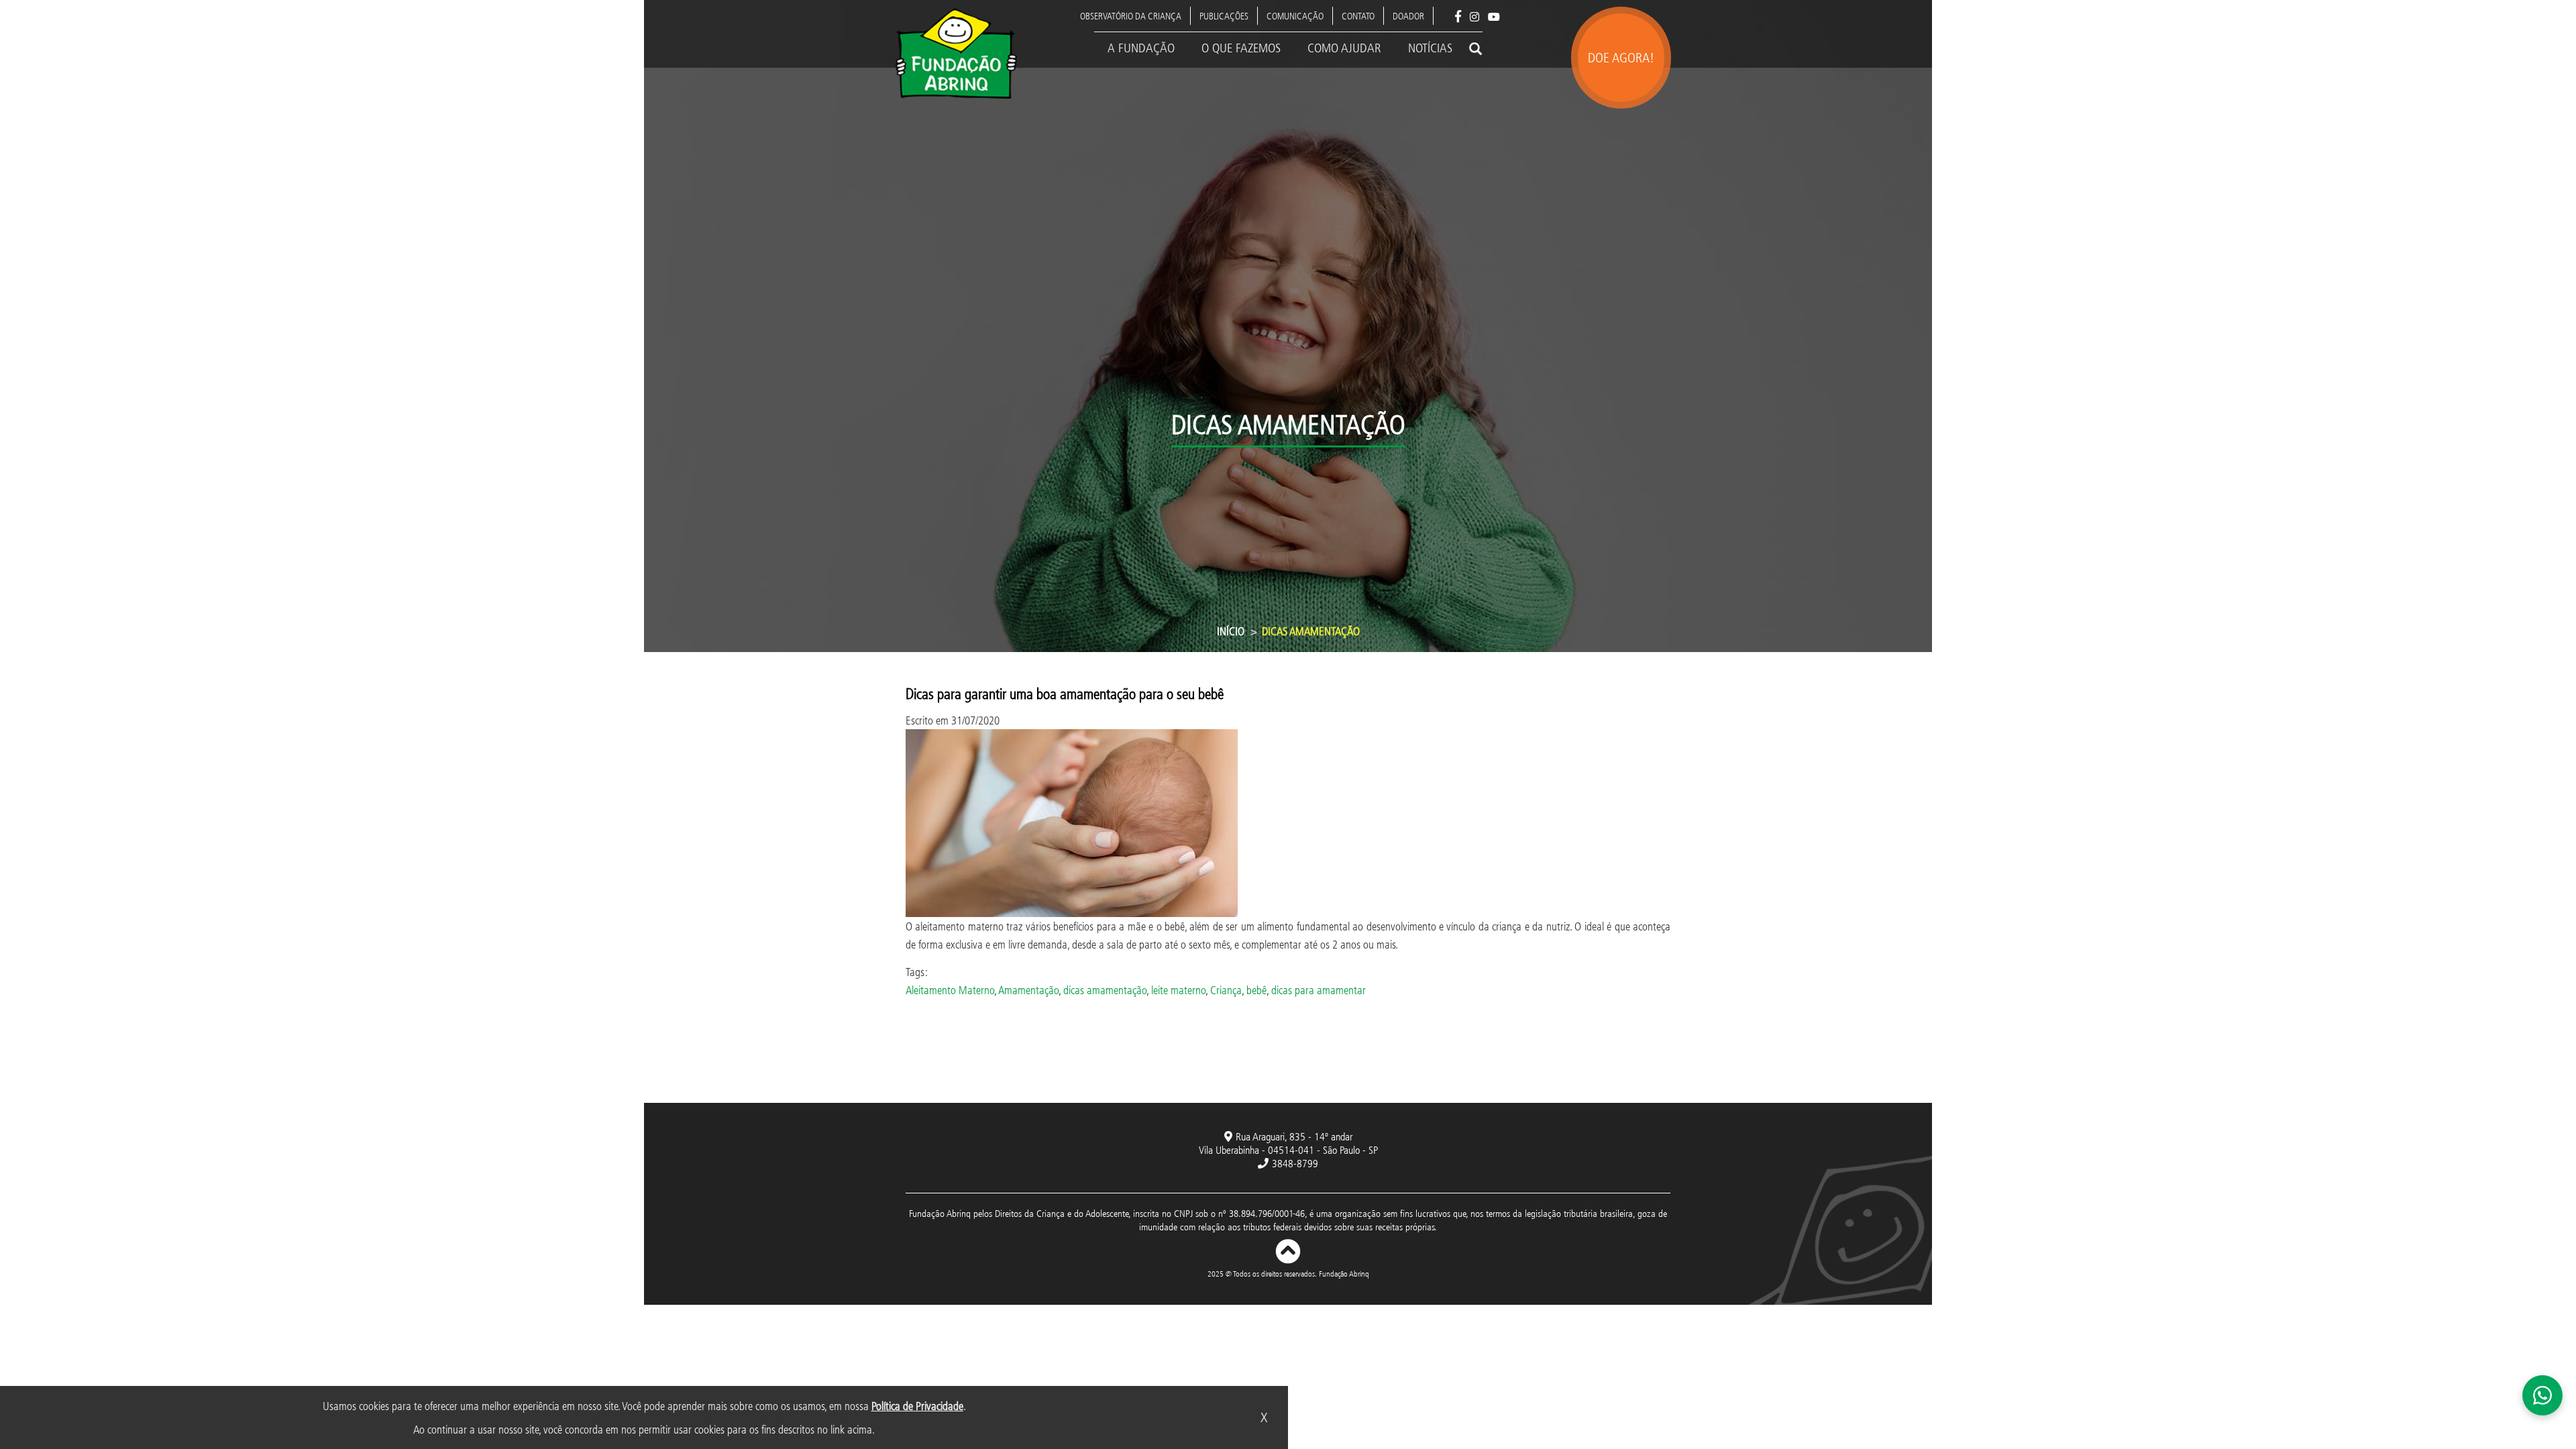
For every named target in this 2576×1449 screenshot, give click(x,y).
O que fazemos (1241, 48)
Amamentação (1028, 990)
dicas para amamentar (1319, 990)
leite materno (1178, 990)
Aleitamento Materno (950, 990)
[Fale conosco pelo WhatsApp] (2542, 1395)
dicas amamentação (1105, 990)
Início (1231, 631)
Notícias (1430, 48)
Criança (1226, 990)
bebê (1256, 990)
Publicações (1224, 16)
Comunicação (1295, 16)
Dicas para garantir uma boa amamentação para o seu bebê (1065, 693)
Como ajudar (1344, 48)
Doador (1408, 16)
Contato (1358, 16)
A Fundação (1141, 48)
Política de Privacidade (917, 1406)
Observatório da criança (1131, 16)
